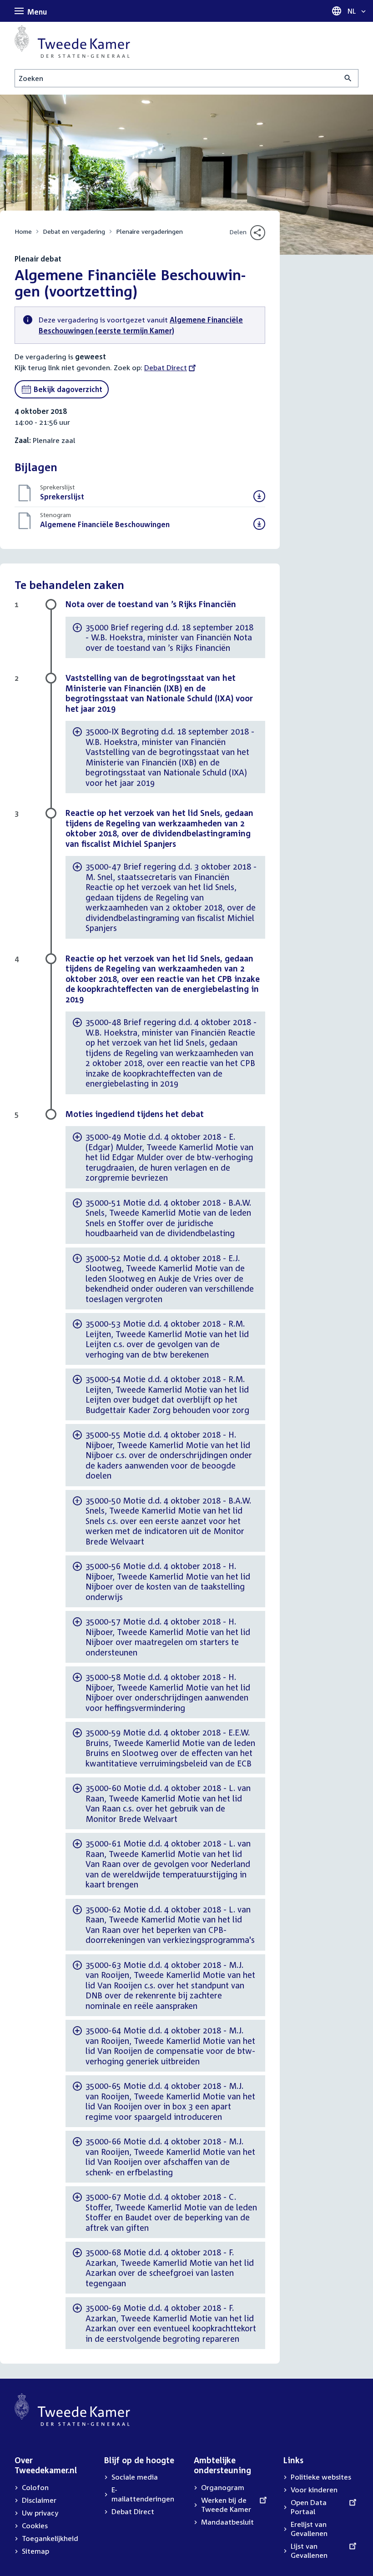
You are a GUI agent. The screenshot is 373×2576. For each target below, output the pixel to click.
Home (23, 231)
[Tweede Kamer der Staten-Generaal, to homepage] (72, 41)
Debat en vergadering (74, 231)
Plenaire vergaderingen (149, 231)
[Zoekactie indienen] (348, 78)
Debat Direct (166, 367)
